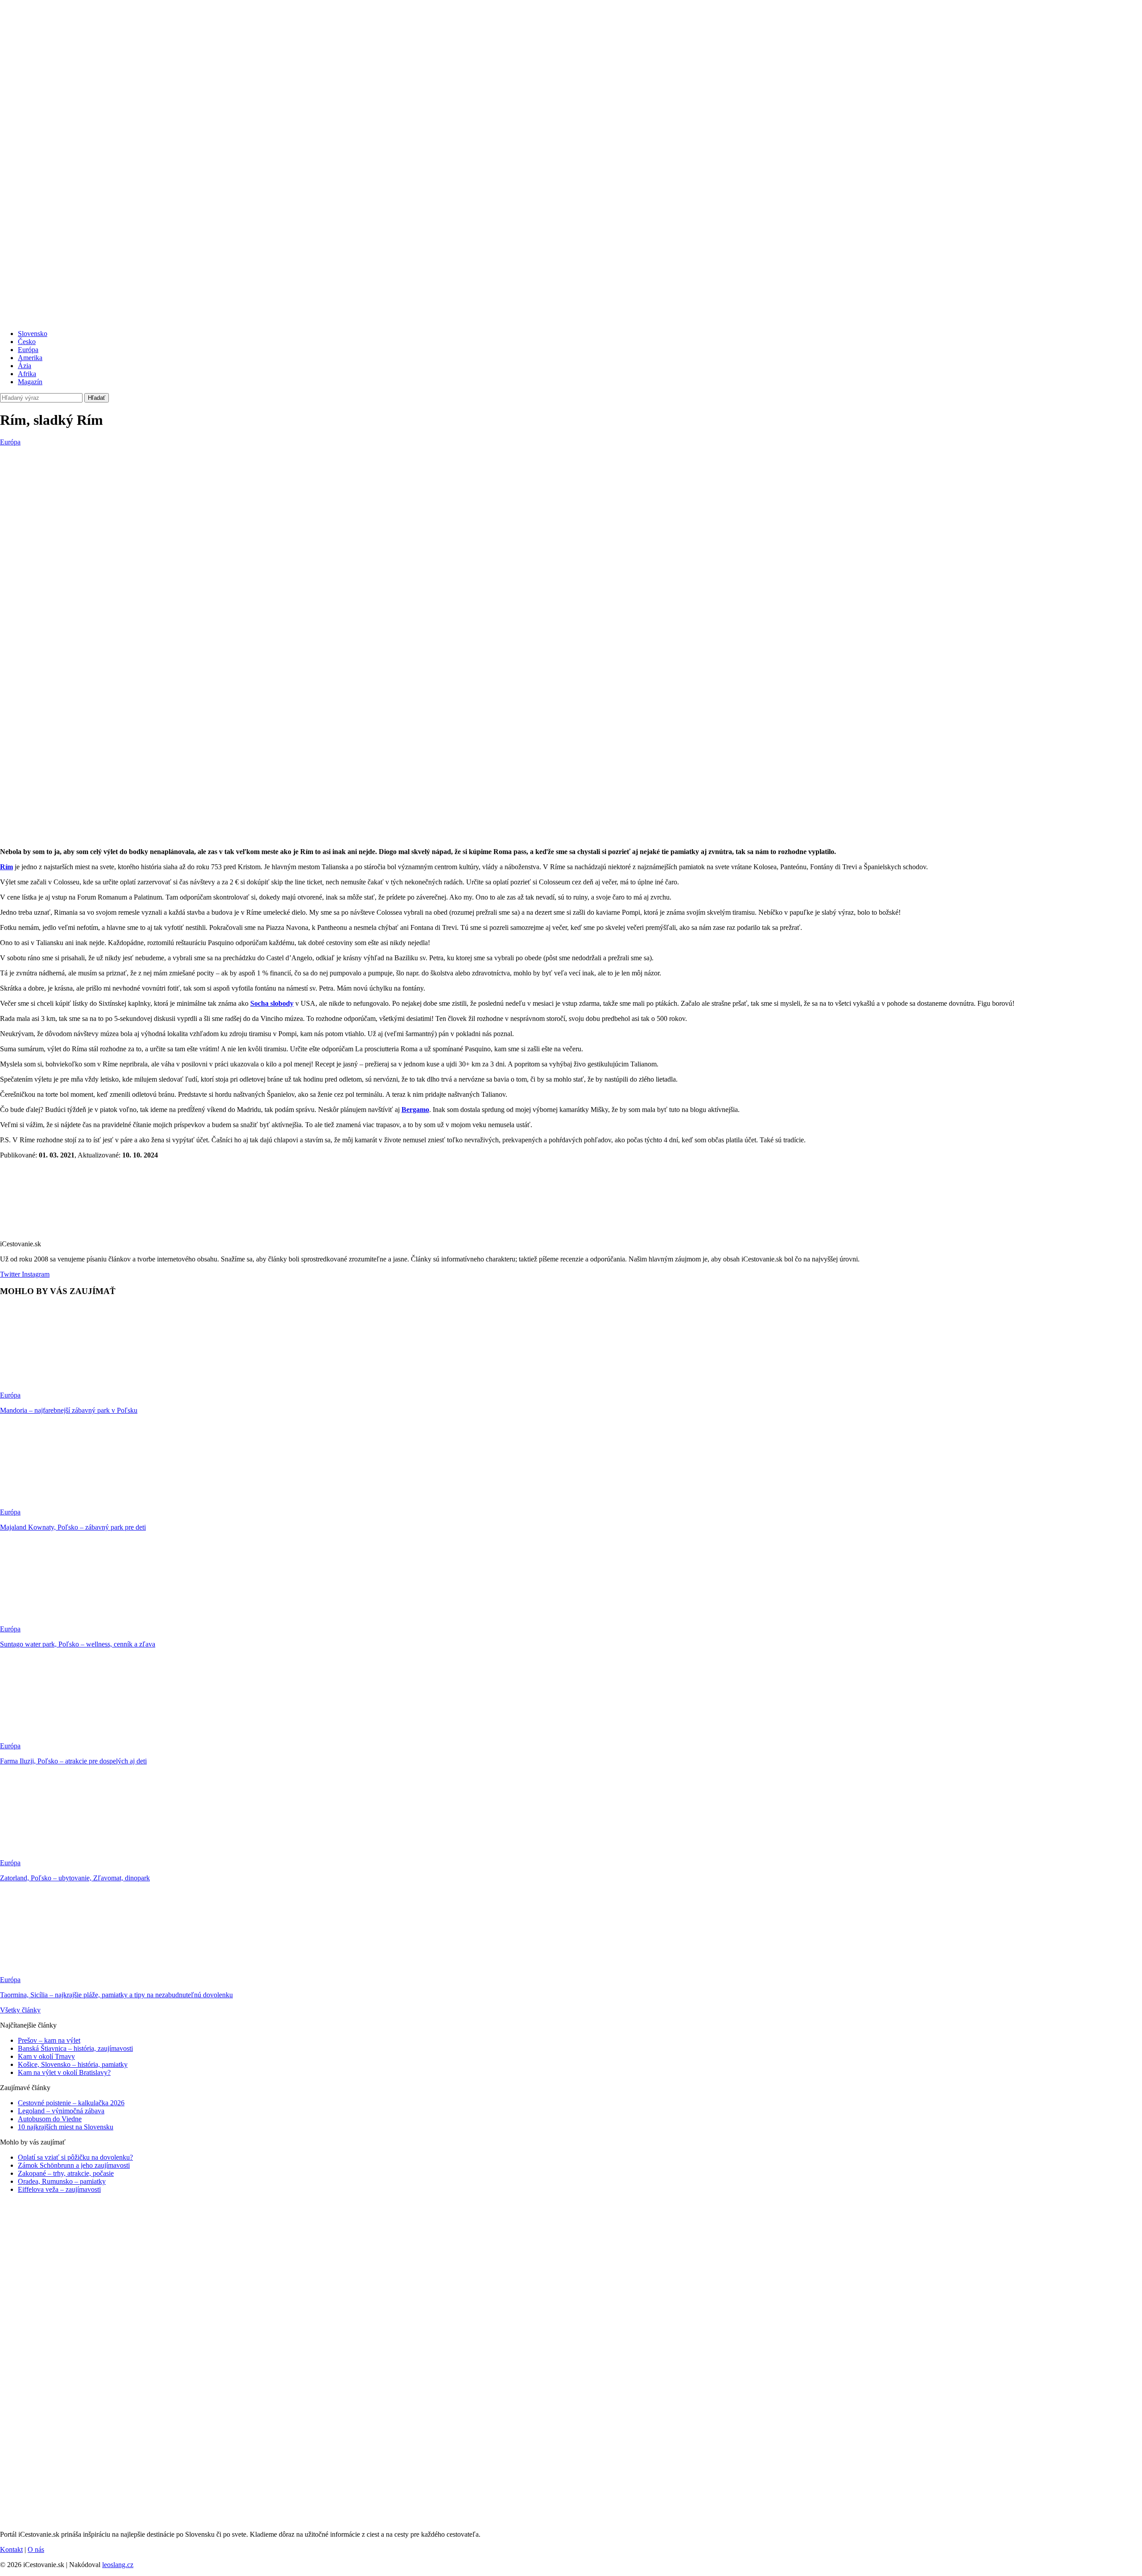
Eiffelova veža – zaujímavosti (59, 2189)
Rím (6, 867)
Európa (28, 350)
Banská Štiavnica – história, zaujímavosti (75, 2048)
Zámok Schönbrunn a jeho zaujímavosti (74, 2165)
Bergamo (415, 1110)
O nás (36, 2549)
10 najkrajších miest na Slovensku (66, 2127)
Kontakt (11, 2549)
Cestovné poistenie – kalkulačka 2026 (71, 2103)
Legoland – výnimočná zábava (61, 2111)
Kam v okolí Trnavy (46, 2056)
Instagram (35, 1274)
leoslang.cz (118, 2565)
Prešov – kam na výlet (49, 2040)
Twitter (10, 1274)
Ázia (25, 366)
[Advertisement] (571, 513)
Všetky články (20, 2010)
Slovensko (33, 334)
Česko (27, 342)
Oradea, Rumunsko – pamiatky (62, 2181)
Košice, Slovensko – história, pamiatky (73, 2064)
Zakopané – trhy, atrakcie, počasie (66, 2173)
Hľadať (97, 398)
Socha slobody (272, 1003)
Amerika (30, 358)
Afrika (27, 374)
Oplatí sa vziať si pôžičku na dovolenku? (75, 2157)
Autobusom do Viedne (50, 2119)
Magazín (30, 382)
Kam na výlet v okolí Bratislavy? (64, 2072)
